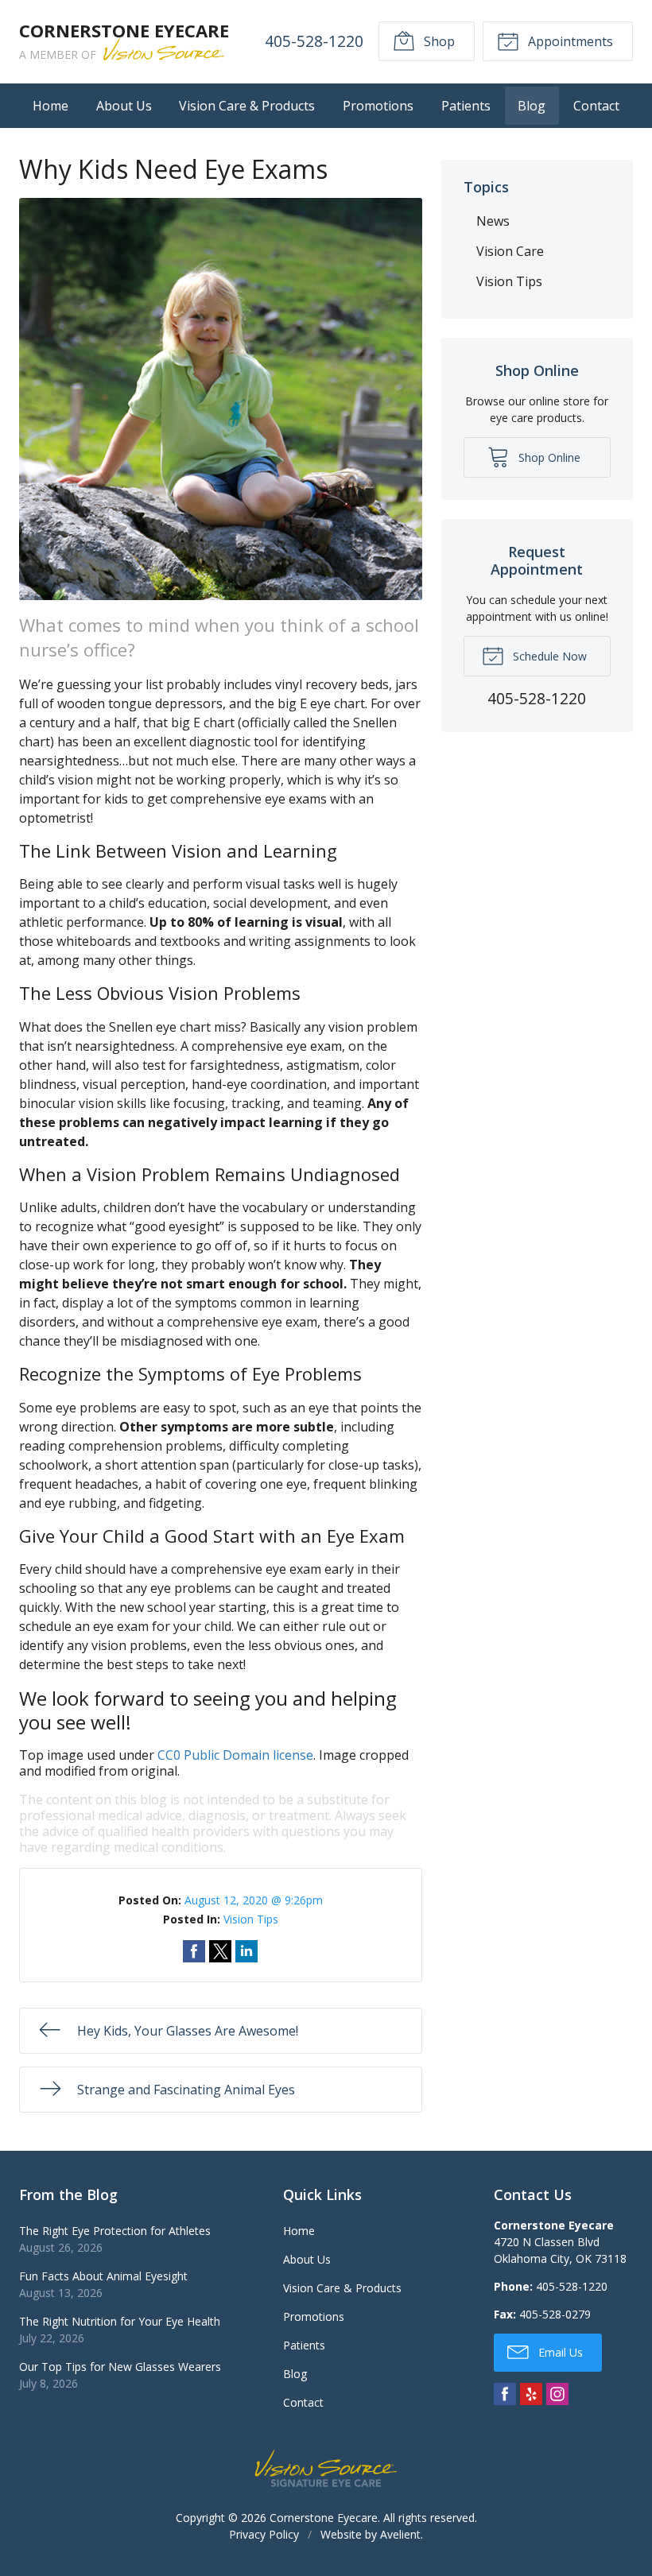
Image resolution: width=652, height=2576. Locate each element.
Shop (438, 41)
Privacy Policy (264, 2534)
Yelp (531, 2394)
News (493, 221)
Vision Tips (251, 1919)
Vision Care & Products (247, 106)
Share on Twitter (220, 1951)
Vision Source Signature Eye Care (326, 2468)
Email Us (559, 2352)
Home (50, 106)
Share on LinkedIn (246, 1951)
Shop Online (548, 457)
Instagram (557, 2394)
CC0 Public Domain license (235, 1755)
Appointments (569, 41)
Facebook (505, 2394)
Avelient (400, 2534)
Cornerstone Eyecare (324, 2518)
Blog (532, 106)
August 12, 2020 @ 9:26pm (254, 1900)
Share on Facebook (194, 1951)
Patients (466, 106)
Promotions (378, 106)
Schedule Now (548, 656)
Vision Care (510, 251)
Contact (596, 106)
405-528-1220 (314, 41)
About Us (124, 106)
